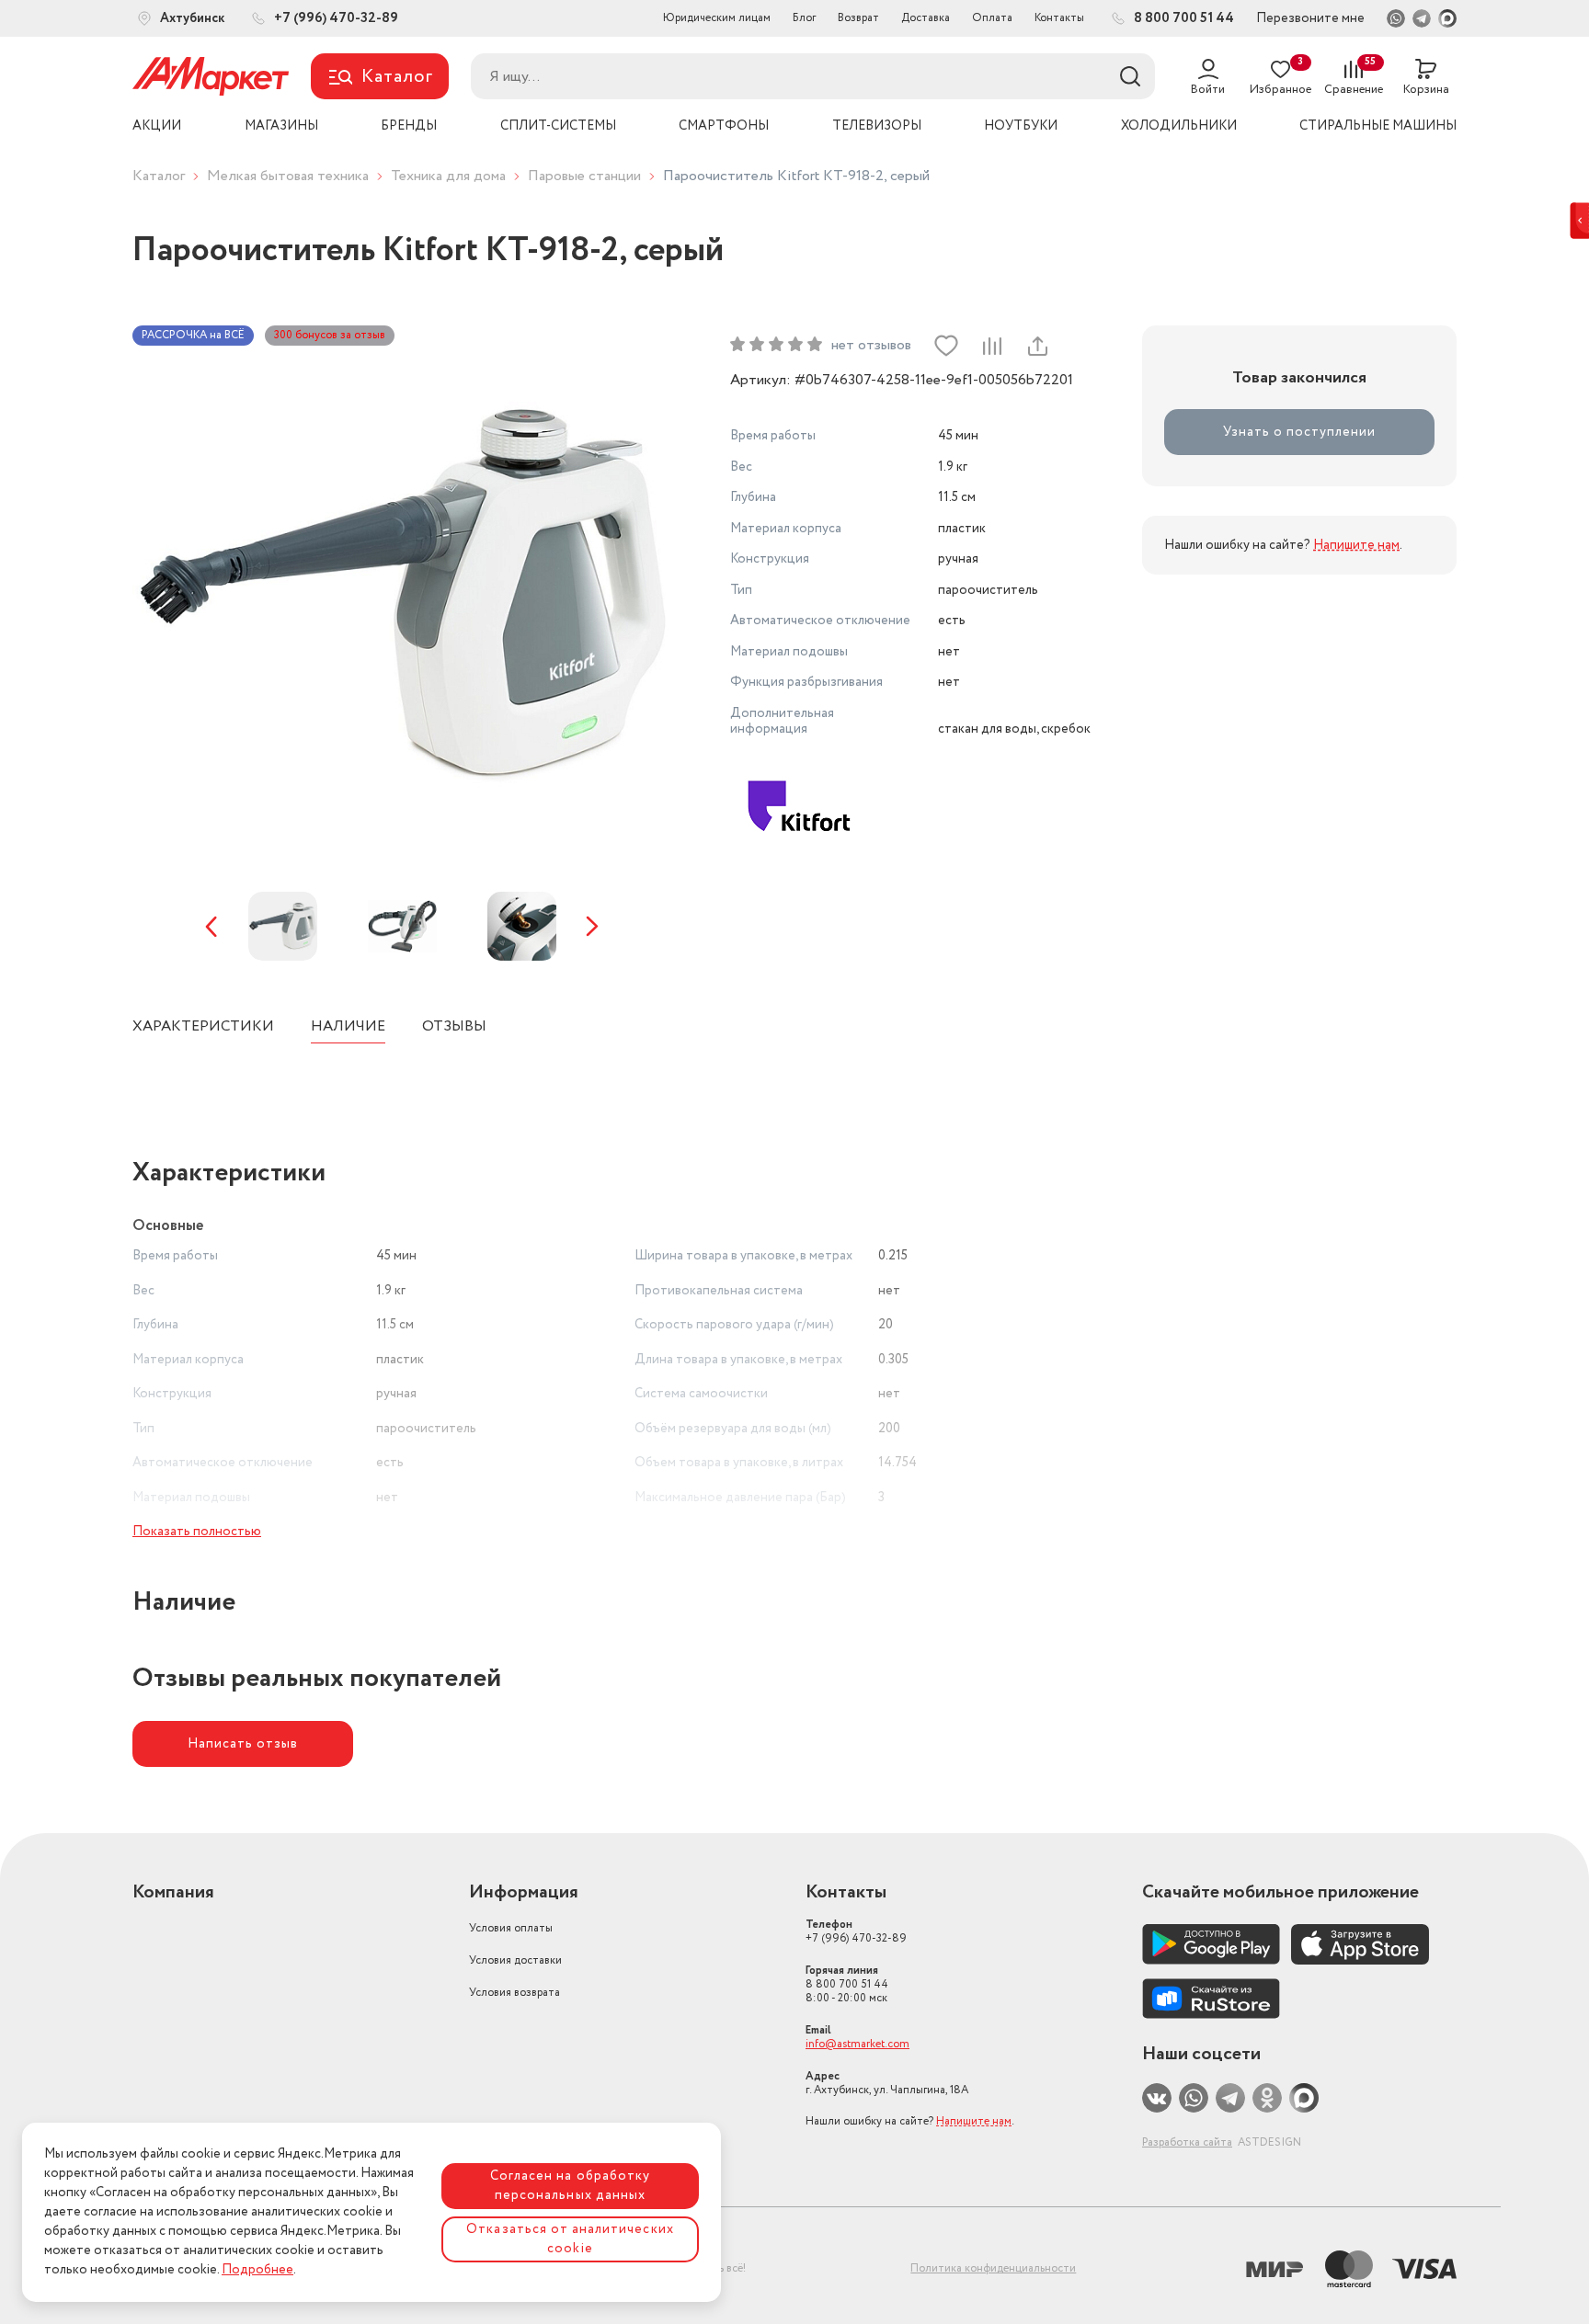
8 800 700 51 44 (847, 1984)
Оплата (992, 18)
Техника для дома (448, 176)
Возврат (858, 18)
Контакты (1059, 18)
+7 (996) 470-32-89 (856, 1931)
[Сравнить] (991, 346)
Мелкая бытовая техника (288, 176)
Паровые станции (584, 176)
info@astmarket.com (857, 2044)
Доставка (926, 18)
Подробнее (257, 2270)
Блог (804, 18)
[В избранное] (946, 346)
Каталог (159, 176)
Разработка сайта (1187, 2142)
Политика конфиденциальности (993, 2268)
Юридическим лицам (717, 18)
